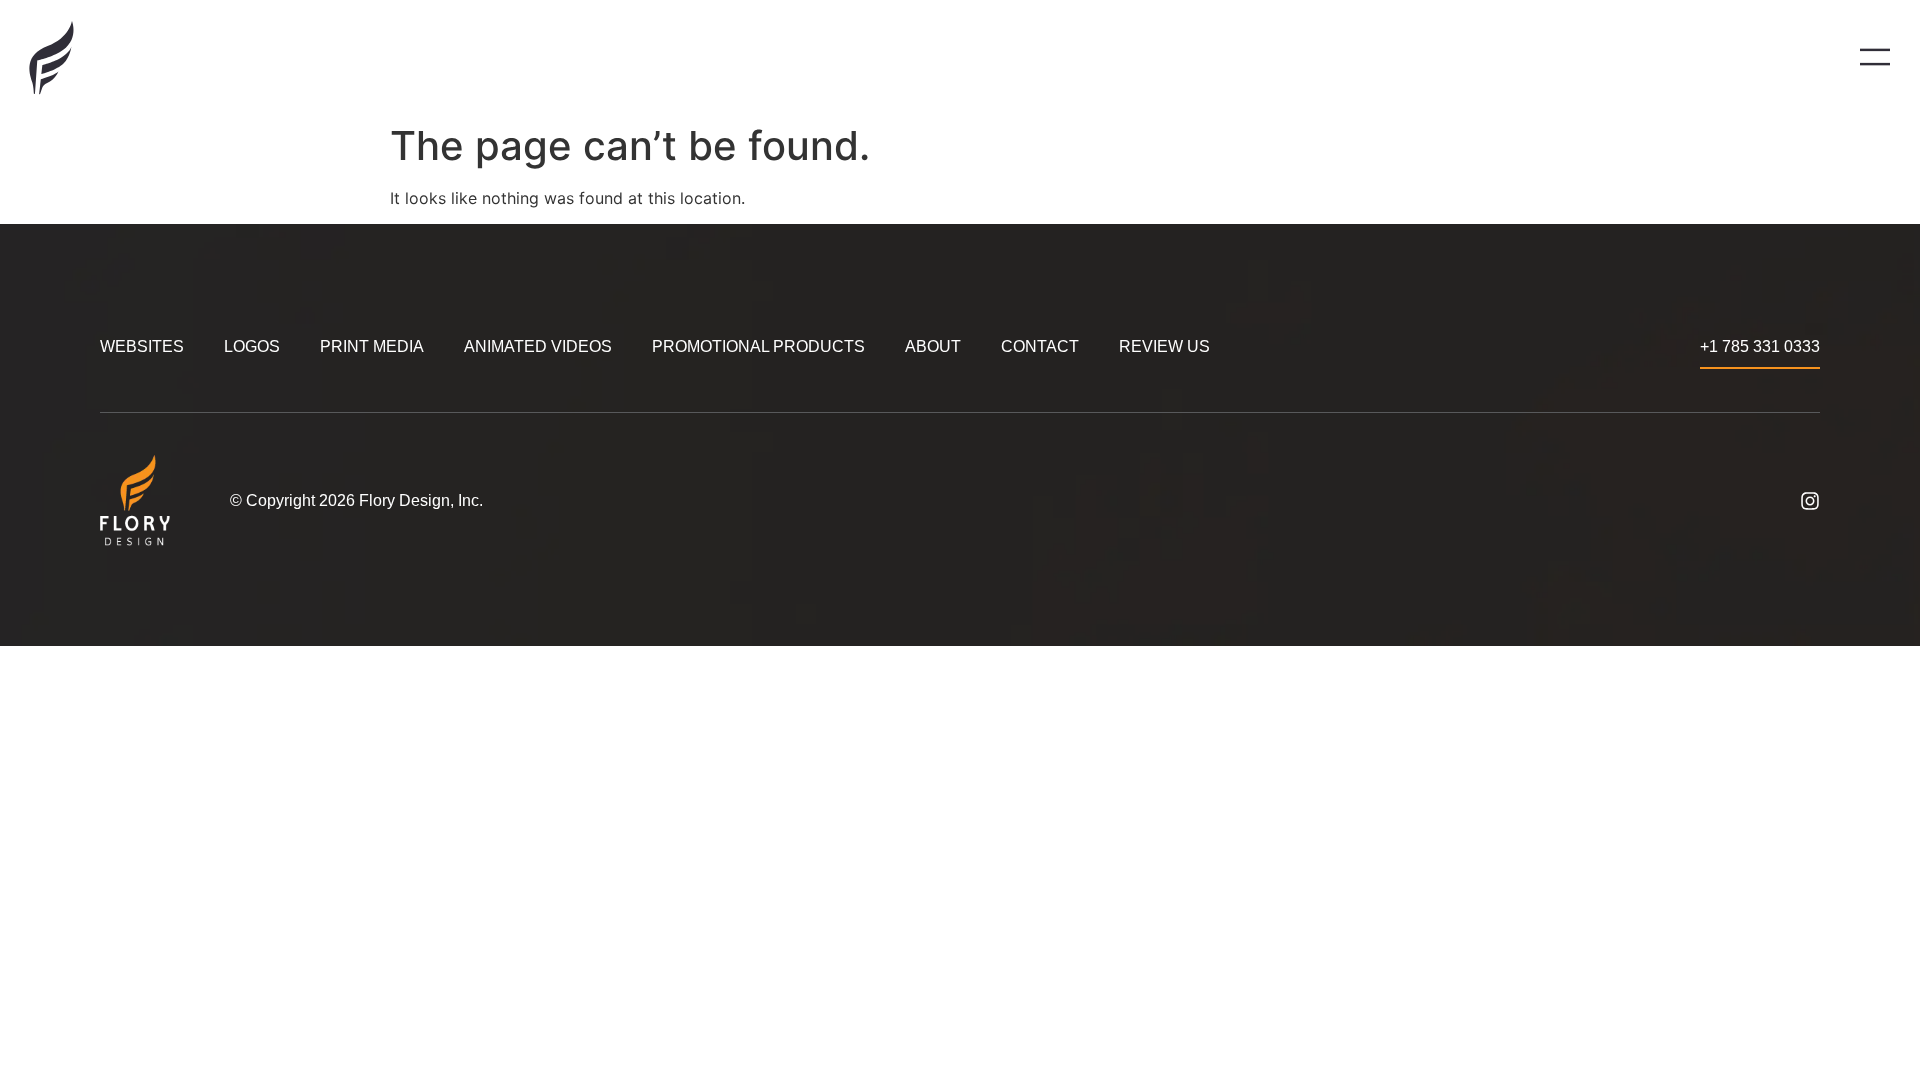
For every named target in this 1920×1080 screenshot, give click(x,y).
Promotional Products (758, 346)
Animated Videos (538, 346)
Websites (142, 346)
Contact (1040, 346)
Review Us (1164, 346)
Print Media (372, 346)
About (933, 346)
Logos (252, 346)
